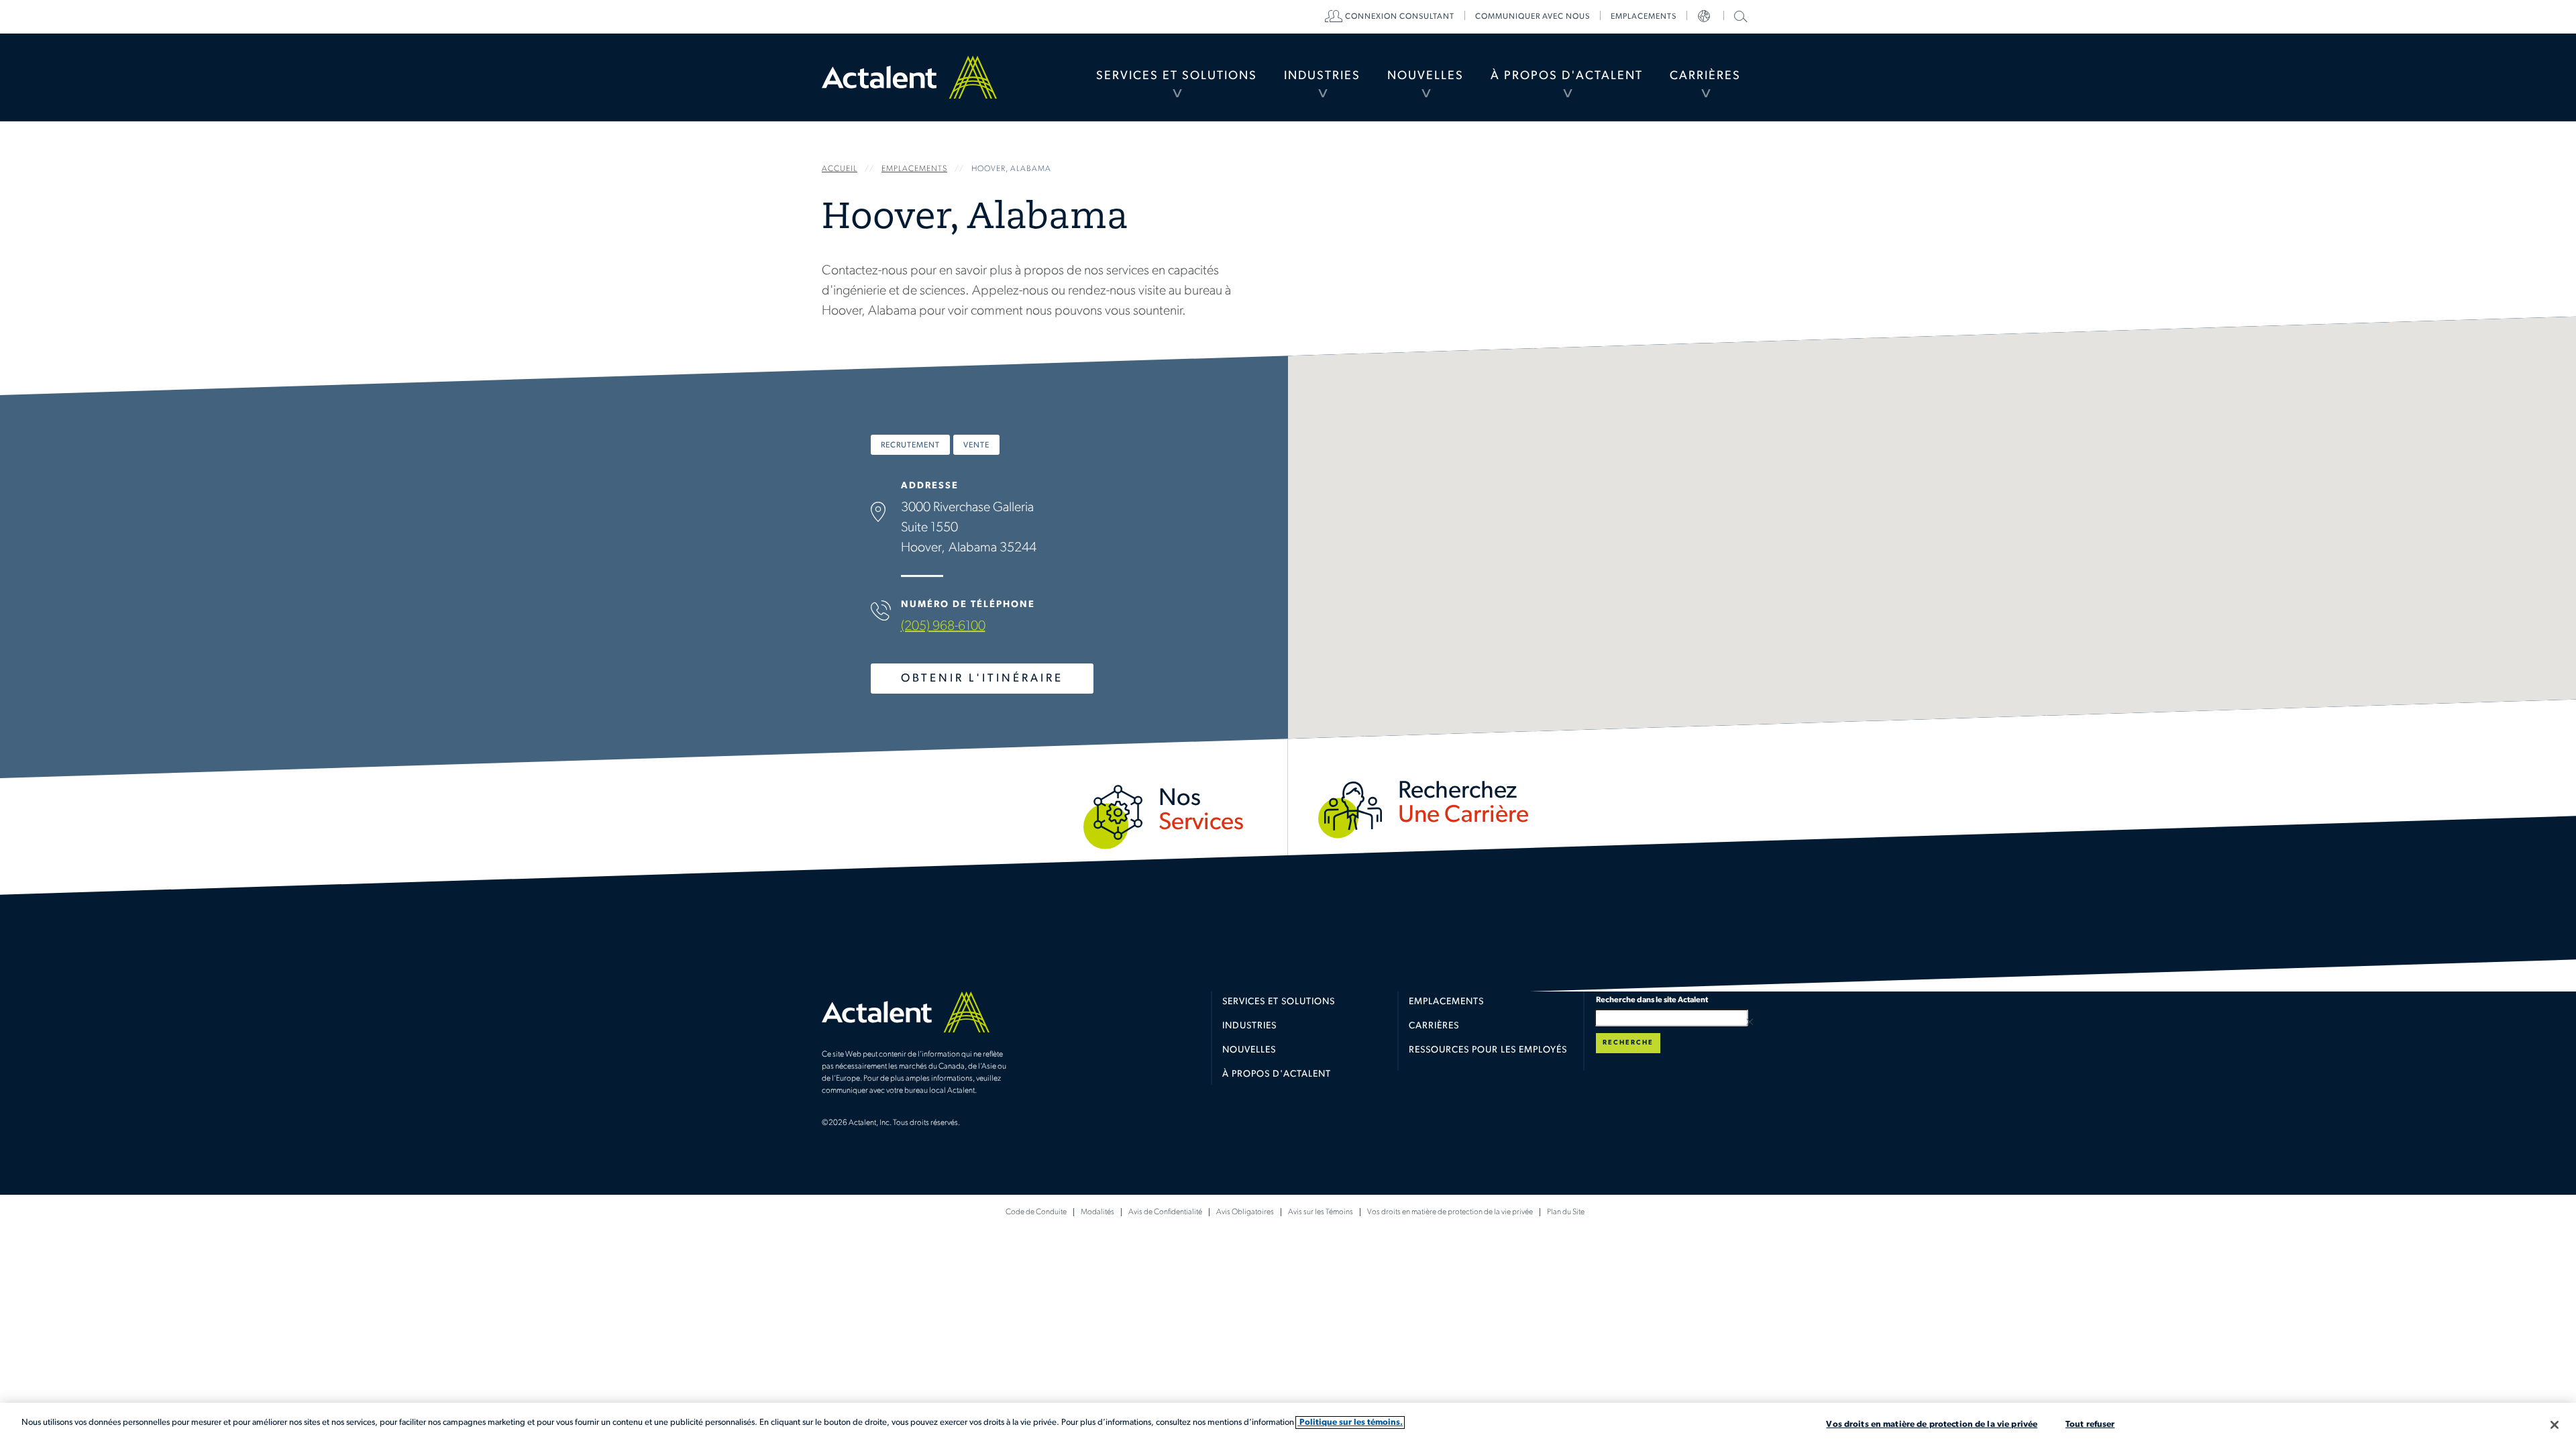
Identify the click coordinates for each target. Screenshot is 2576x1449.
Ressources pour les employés (1488, 1050)
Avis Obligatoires (1245, 1212)
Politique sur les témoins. (1350, 1423)
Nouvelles (1426, 76)
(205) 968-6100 (943, 627)
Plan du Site (1566, 1212)
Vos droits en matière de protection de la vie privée (1450, 1212)
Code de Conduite (1036, 1212)
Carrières (1705, 76)
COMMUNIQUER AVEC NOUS (1533, 17)
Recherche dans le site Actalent (1739, 16)
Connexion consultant (1400, 17)
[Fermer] (2555, 1425)
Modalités (1097, 1212)
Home (909, 77)
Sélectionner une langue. (1705, 17)
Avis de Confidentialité (1165, 1212)
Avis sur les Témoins (1321, 1212)
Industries (1322, 76)
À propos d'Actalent (1567, 76)
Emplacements (1644, 17)
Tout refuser (2090, 1425)
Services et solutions (1279, 1002)
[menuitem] (1177, 77)
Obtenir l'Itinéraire (982, 679)
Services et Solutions (1177, 76)
